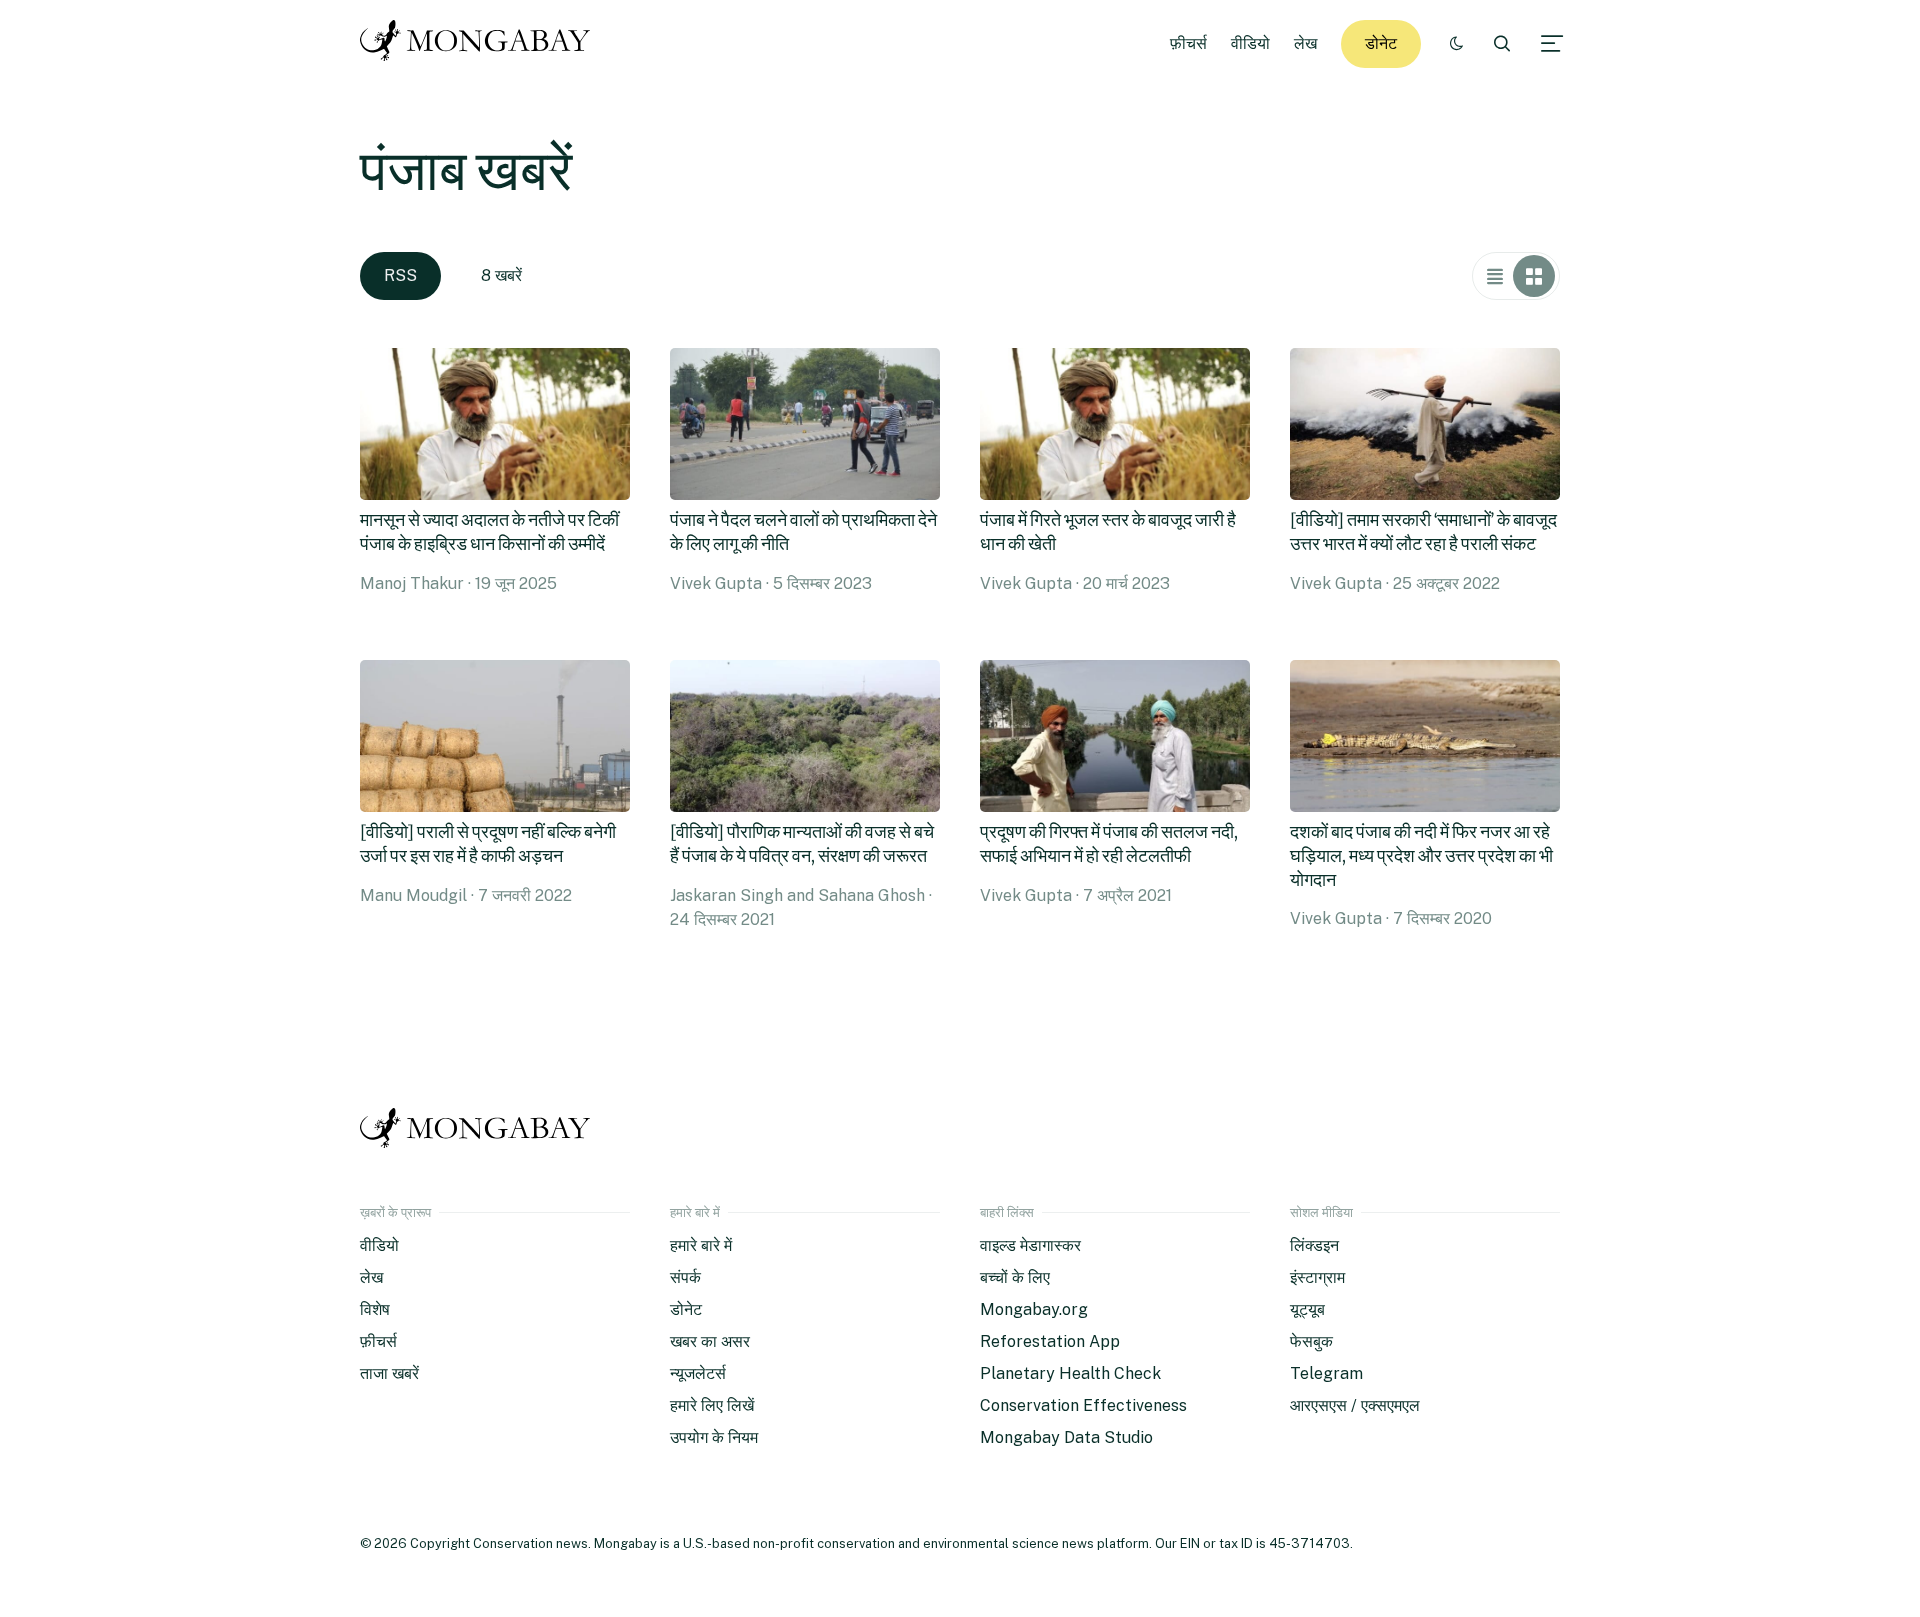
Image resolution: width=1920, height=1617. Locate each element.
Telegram (1326, 1373)
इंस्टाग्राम (1317, 1277)
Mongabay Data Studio (1066, 1437)
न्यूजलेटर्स (698, 1373)
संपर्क (685, 1277)
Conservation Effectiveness (1083, 1405)
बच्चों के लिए (1015, 1277)
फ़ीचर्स (1188, 43)
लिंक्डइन (1314, 1245)
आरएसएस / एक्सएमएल (1355, 1405)
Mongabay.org (1034, 1309)
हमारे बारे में (701, 1245)
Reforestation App (1050, 1341)
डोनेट (1381, 43)
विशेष (375, 1309)
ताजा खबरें (389, 1373)
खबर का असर (710, 1341)
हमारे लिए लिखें (712, 1405)
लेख (1305, 43)
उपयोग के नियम (714, 1437)
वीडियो (1250, 43)
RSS (400, 275)
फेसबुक (1311, 1341)
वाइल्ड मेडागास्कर (1030, 1245)
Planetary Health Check (1070, 1373)
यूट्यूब (1307, 1309)
